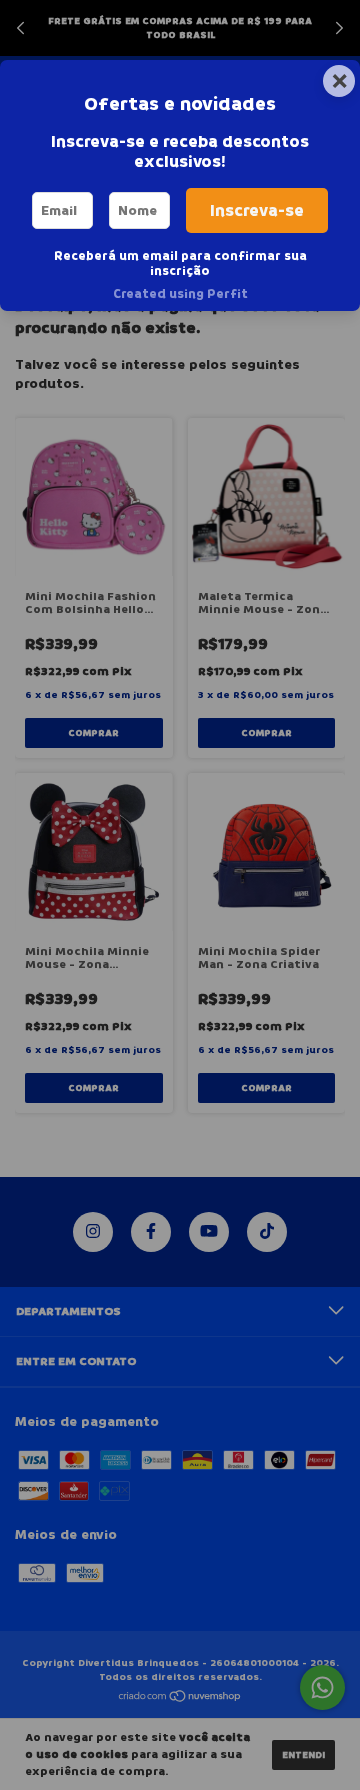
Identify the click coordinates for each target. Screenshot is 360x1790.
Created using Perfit (180, 294)
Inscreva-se (257, 210)
